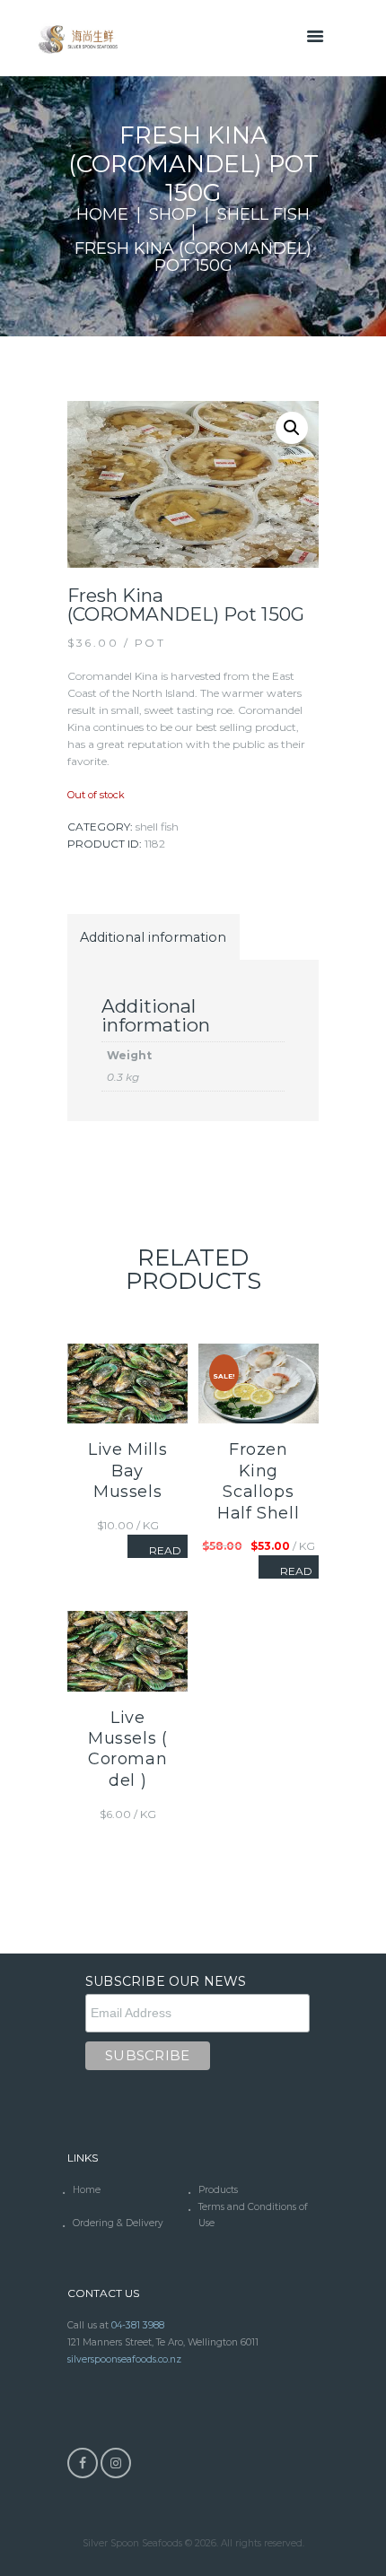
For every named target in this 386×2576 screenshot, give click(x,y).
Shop (173, 215)
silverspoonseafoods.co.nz (124, 2359)
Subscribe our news (166, 1981)
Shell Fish (263, 215)
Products (218, 2190)
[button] (292, 428)
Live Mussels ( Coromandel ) (127, 1749)
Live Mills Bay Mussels (127, 1471)
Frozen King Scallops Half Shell (258, 1481)
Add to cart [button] (128, 1634)
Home (102, 215)
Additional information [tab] (153, 937)
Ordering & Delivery (118, 2223)
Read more (166, 1556)
